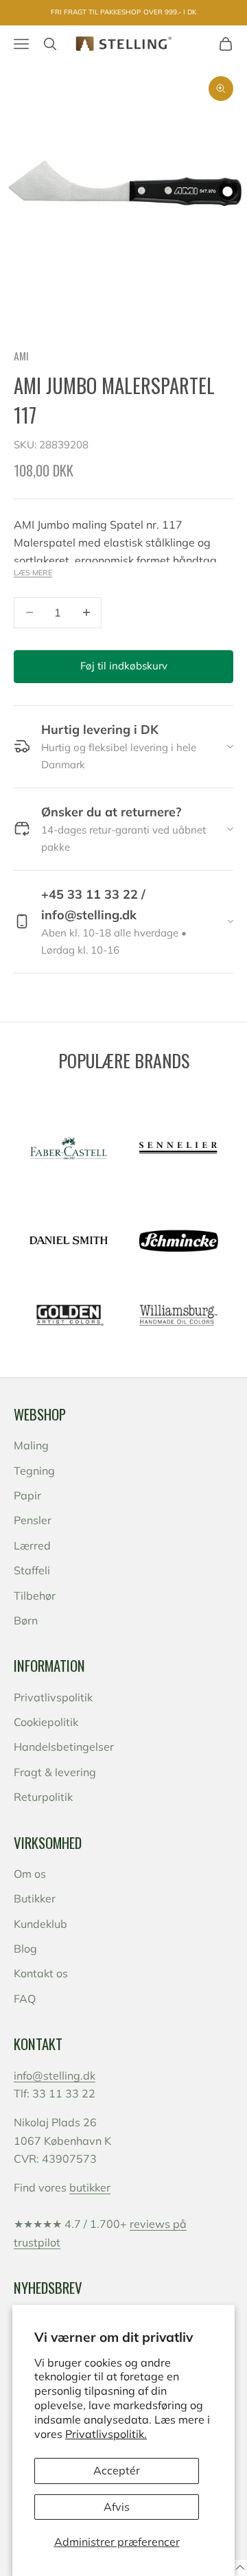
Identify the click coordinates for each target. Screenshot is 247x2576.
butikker (90, 2187)
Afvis (117, 2507)
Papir (27, 1495)
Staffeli (32, 1570)
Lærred (32, 1545)
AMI (21, 356)
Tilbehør (35, 1596)
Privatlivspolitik (53, 1697)
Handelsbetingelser (64, 1747)
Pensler (33, 1520)
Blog (25, 1948)
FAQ (25, 1999)
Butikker (35, 1898)
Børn (26, 1620)
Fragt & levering (55, 1772)
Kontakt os (41, 1973)
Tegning (34, 1471)
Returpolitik (43, 1797)
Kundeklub (40, 1924)
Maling (31, 1445)
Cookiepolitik (46, 1722)
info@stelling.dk (55, 2075)
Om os (30, 1874)
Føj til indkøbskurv (124, 666)
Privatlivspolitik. (106, 2434)
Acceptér (117, 2470)
